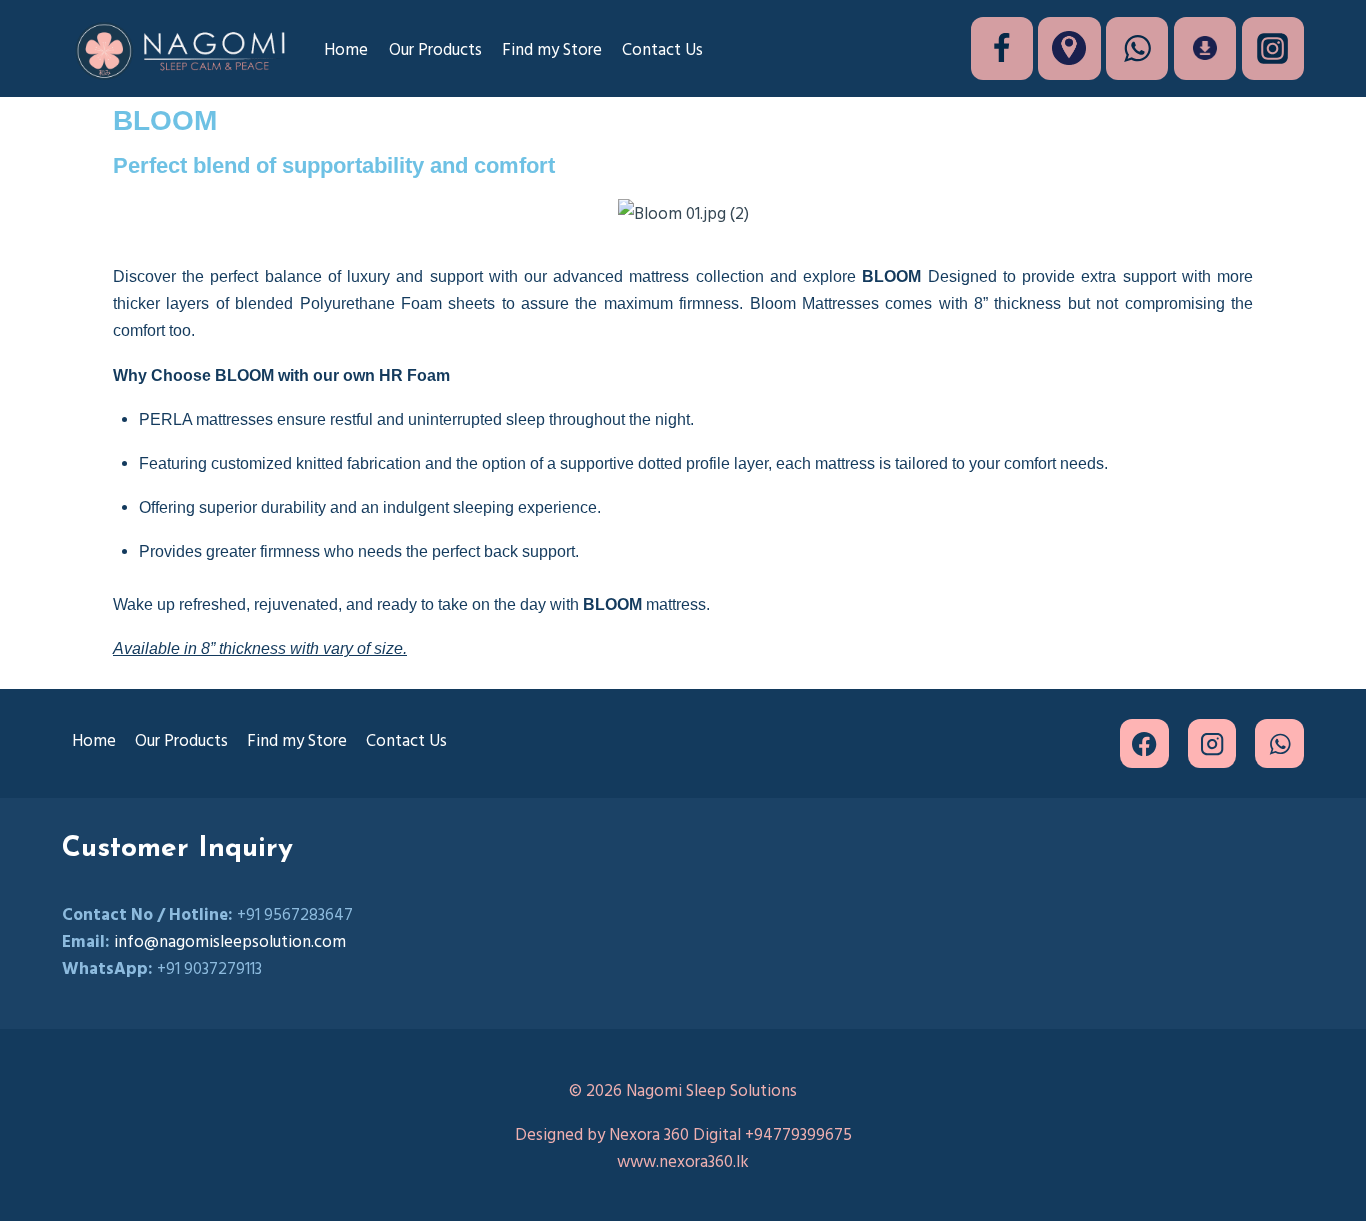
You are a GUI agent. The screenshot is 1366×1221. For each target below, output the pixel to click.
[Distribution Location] (1069, 48)
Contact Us (662, 48)
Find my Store (552, 48)
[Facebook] (1002, 48)
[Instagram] (1273, 48)
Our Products (435, 48)
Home (346, 48)
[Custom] (1205, 48)
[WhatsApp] (1137, 48)
